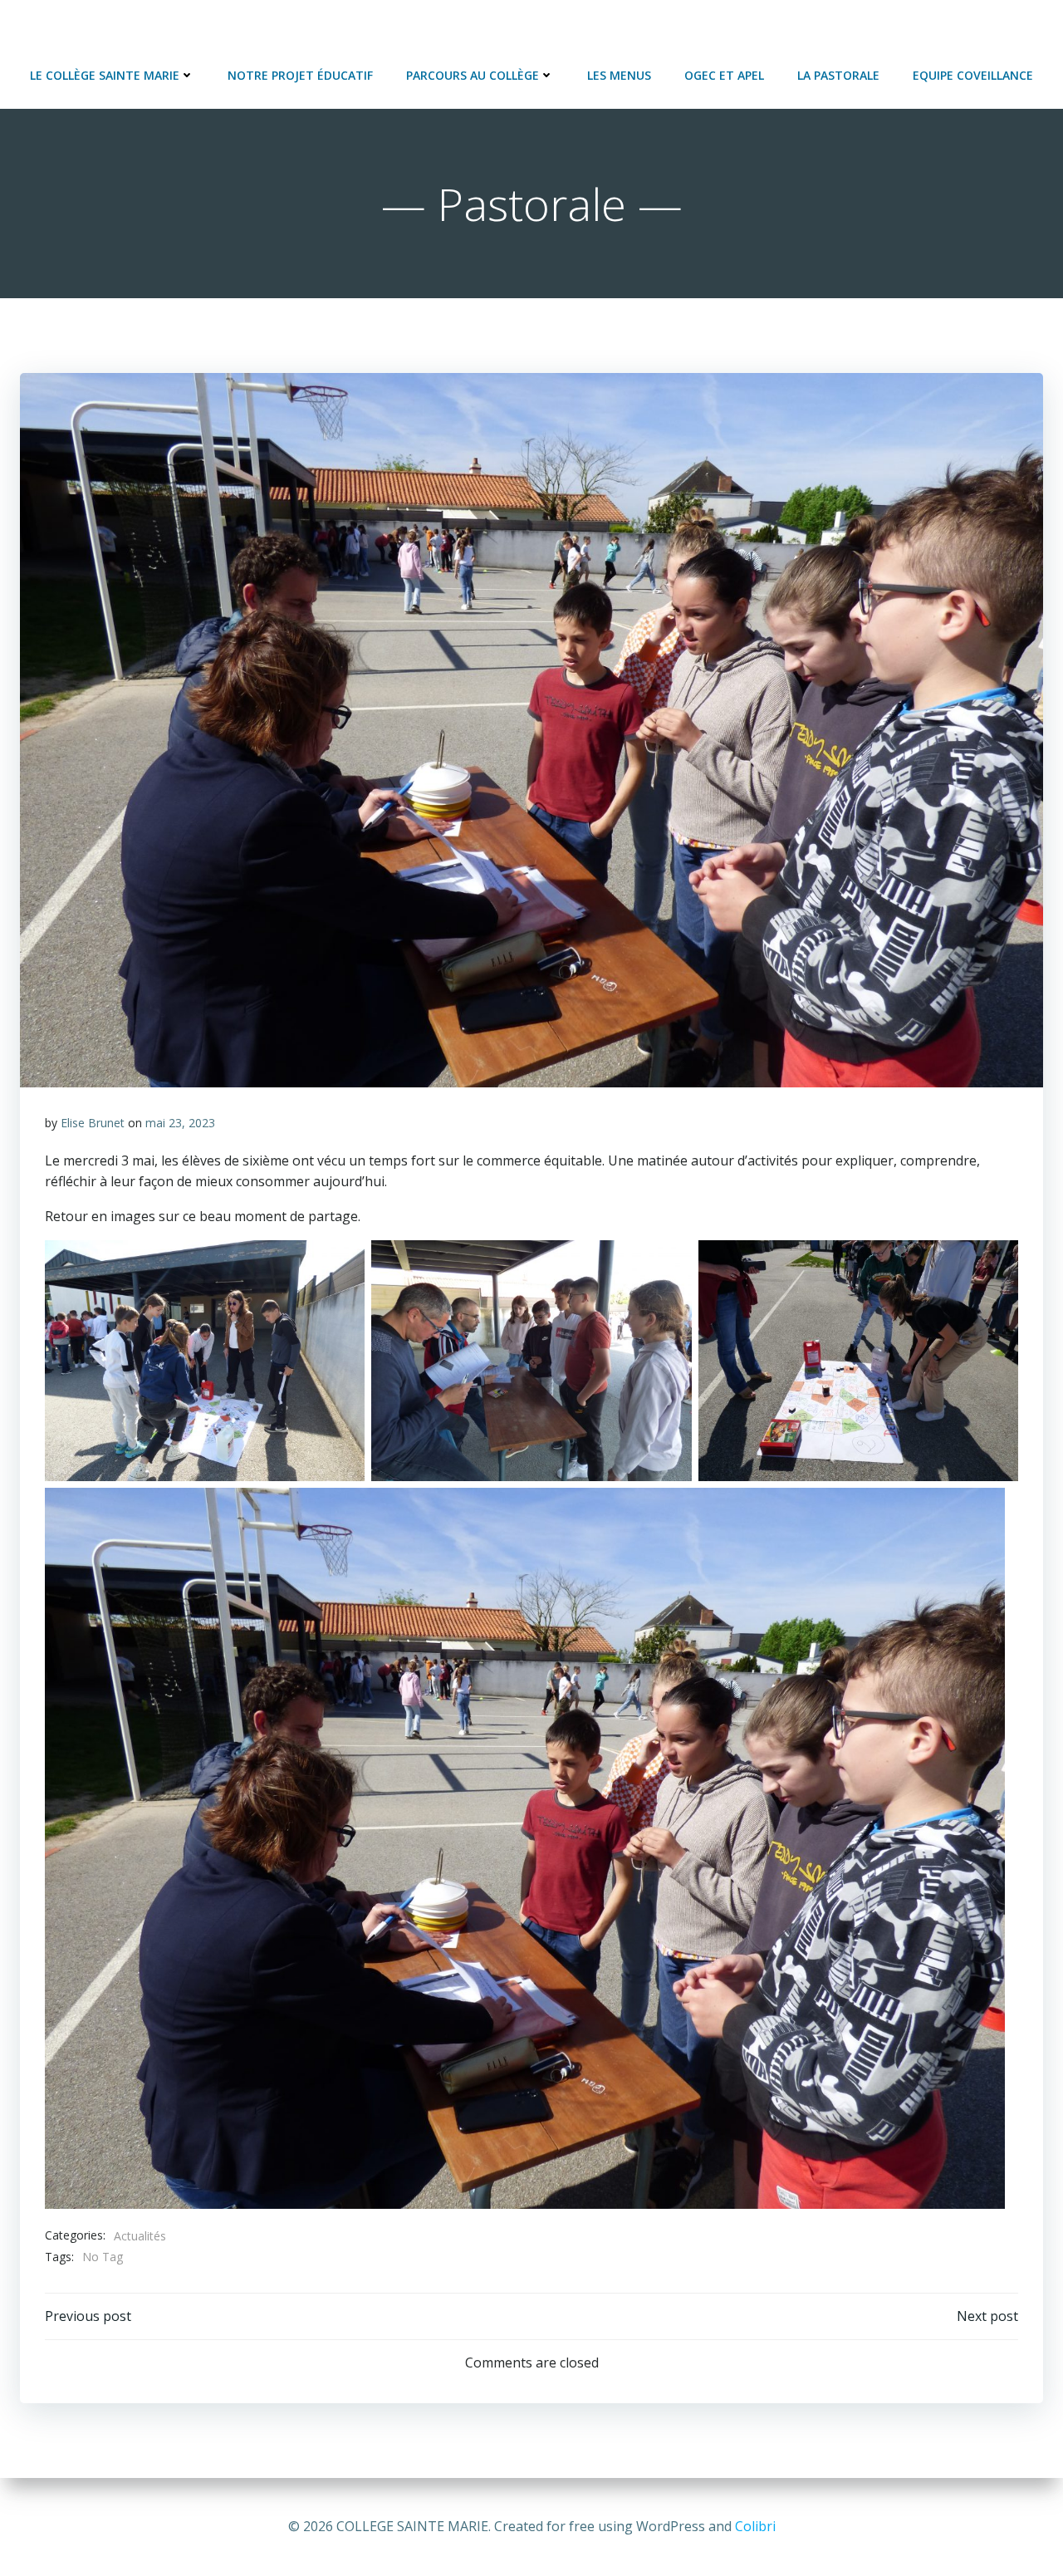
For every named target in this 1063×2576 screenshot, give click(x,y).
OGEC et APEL (724, 75)
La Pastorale (838, 75)
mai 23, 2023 (180, 1123)
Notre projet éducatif (300, 75)
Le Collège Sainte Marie (105, 75)
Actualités (140, 2236)
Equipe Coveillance (973, 75)
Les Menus (619, 75)
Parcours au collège (473, 75)
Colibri (755, 2526)
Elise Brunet (93, 1123)
